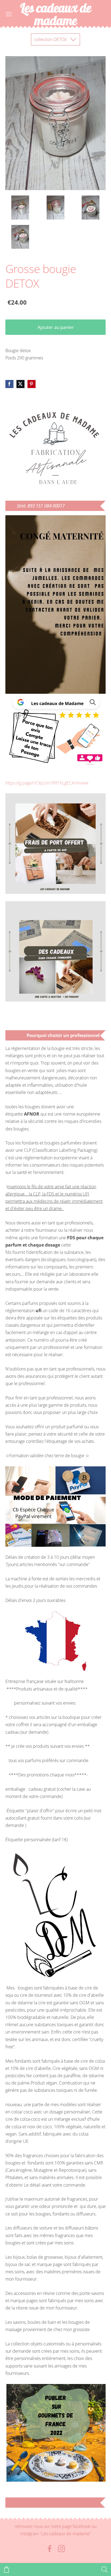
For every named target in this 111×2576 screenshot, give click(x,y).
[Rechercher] (105, 2570)
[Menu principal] (9, 14)
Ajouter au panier (56, 327)
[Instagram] (61, 2549)
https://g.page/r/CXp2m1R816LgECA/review (47, 783)
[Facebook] (50, 2549)
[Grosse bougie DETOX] (20, 207)
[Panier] (6, 2570)
